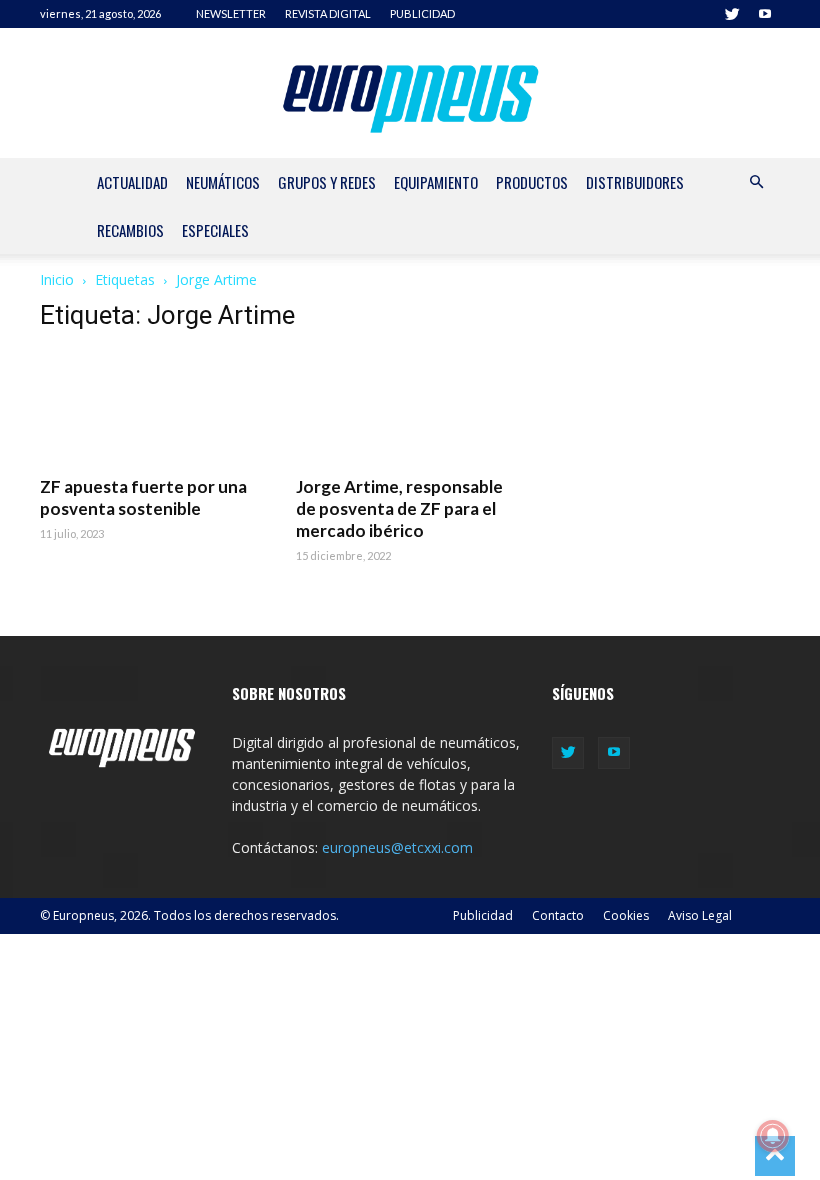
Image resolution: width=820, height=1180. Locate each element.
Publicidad (483, 915)
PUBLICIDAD (422, 13)
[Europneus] (410, 94)
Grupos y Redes (327, 182)
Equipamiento (436, 182)
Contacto (558, 915)
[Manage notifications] (773, 1136)
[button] (756, 182)
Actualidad (132, 182)
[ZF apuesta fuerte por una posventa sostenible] (154, 407)
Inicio (57, 279)
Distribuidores (635, 182)
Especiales (215, 230)
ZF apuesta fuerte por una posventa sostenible (143, 497)
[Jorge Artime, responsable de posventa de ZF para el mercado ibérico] (410, 407)
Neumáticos (223, 182)
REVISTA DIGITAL (328, 13)
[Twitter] (732, 14)
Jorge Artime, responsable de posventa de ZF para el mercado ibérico (399, 508)
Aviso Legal (700, 915)
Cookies (626, 915)
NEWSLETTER (231, 13)
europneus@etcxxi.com (397, 847)
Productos (532, 182)
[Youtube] (765, 14)
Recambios (130, 230)
